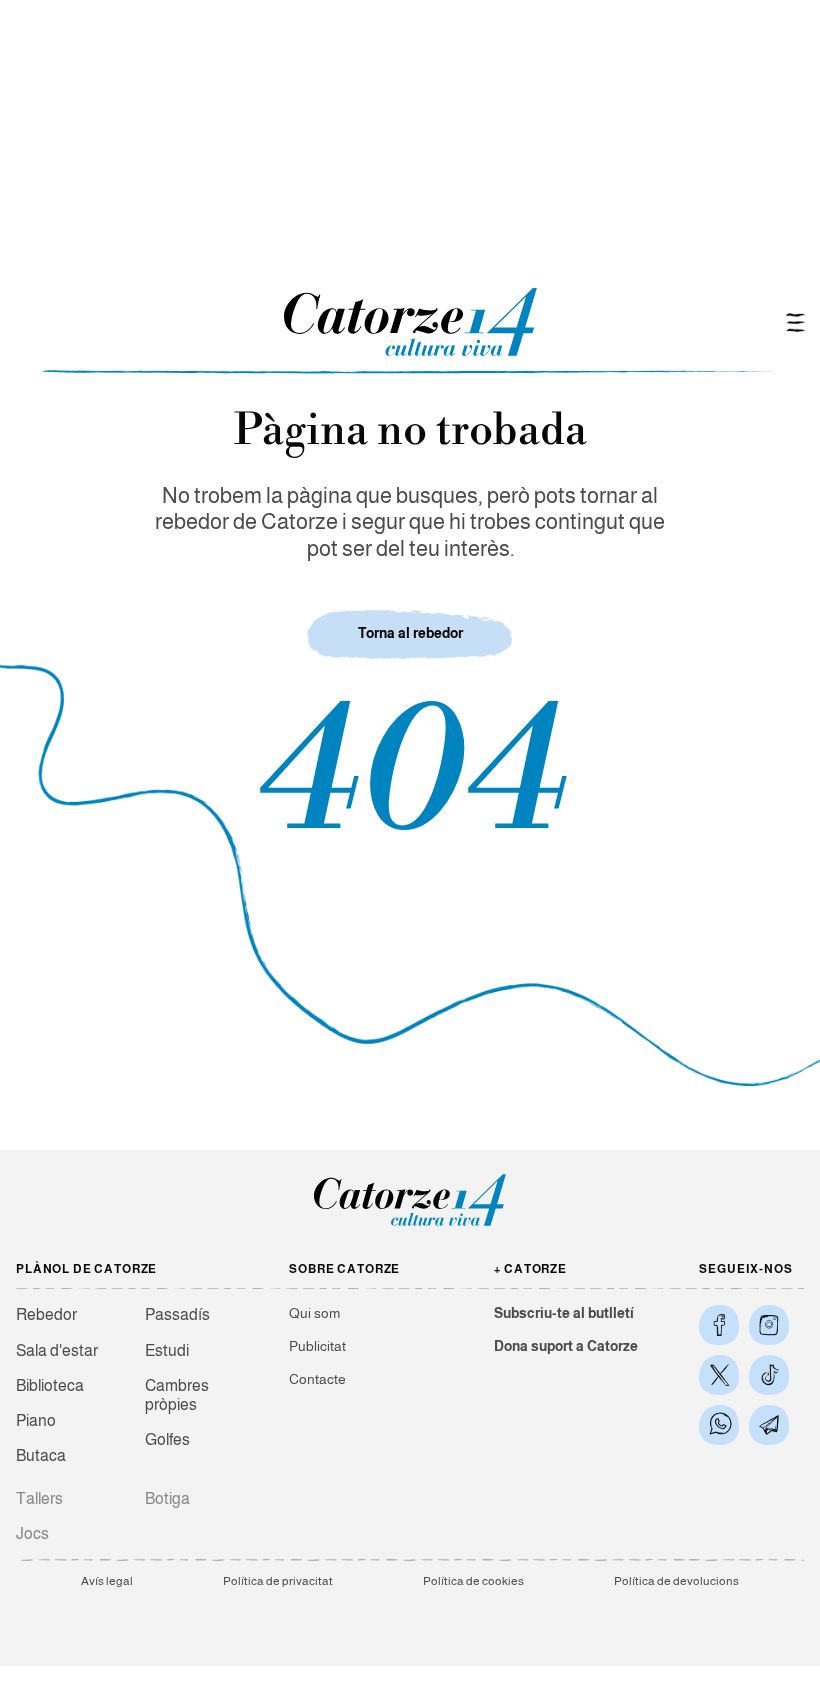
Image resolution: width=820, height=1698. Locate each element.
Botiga (167, 1498)
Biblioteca (50, 1385)
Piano (36, 1420)
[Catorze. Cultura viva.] (719, 1325)
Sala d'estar (57, 1350)
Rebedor (46, 1314)
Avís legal (107, 1581)
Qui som (314, 1313)
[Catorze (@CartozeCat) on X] (719, 1375)
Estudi (167, 1350)
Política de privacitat (278, 1581)
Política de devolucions (676, 1581)
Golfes (167, 1439)
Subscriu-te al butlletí (564, 1313)
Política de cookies (473, 1581)
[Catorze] (410, 1224)
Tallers (39, 1498)
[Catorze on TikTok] (769, 1375)
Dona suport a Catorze (566, 1346)
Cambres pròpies (177, 1395)
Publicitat (317, 1346)
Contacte (317, 1379)
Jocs (32, 1533)
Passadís (177, 1314)
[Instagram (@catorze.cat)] (769, 1325)
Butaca (41, 1455)
